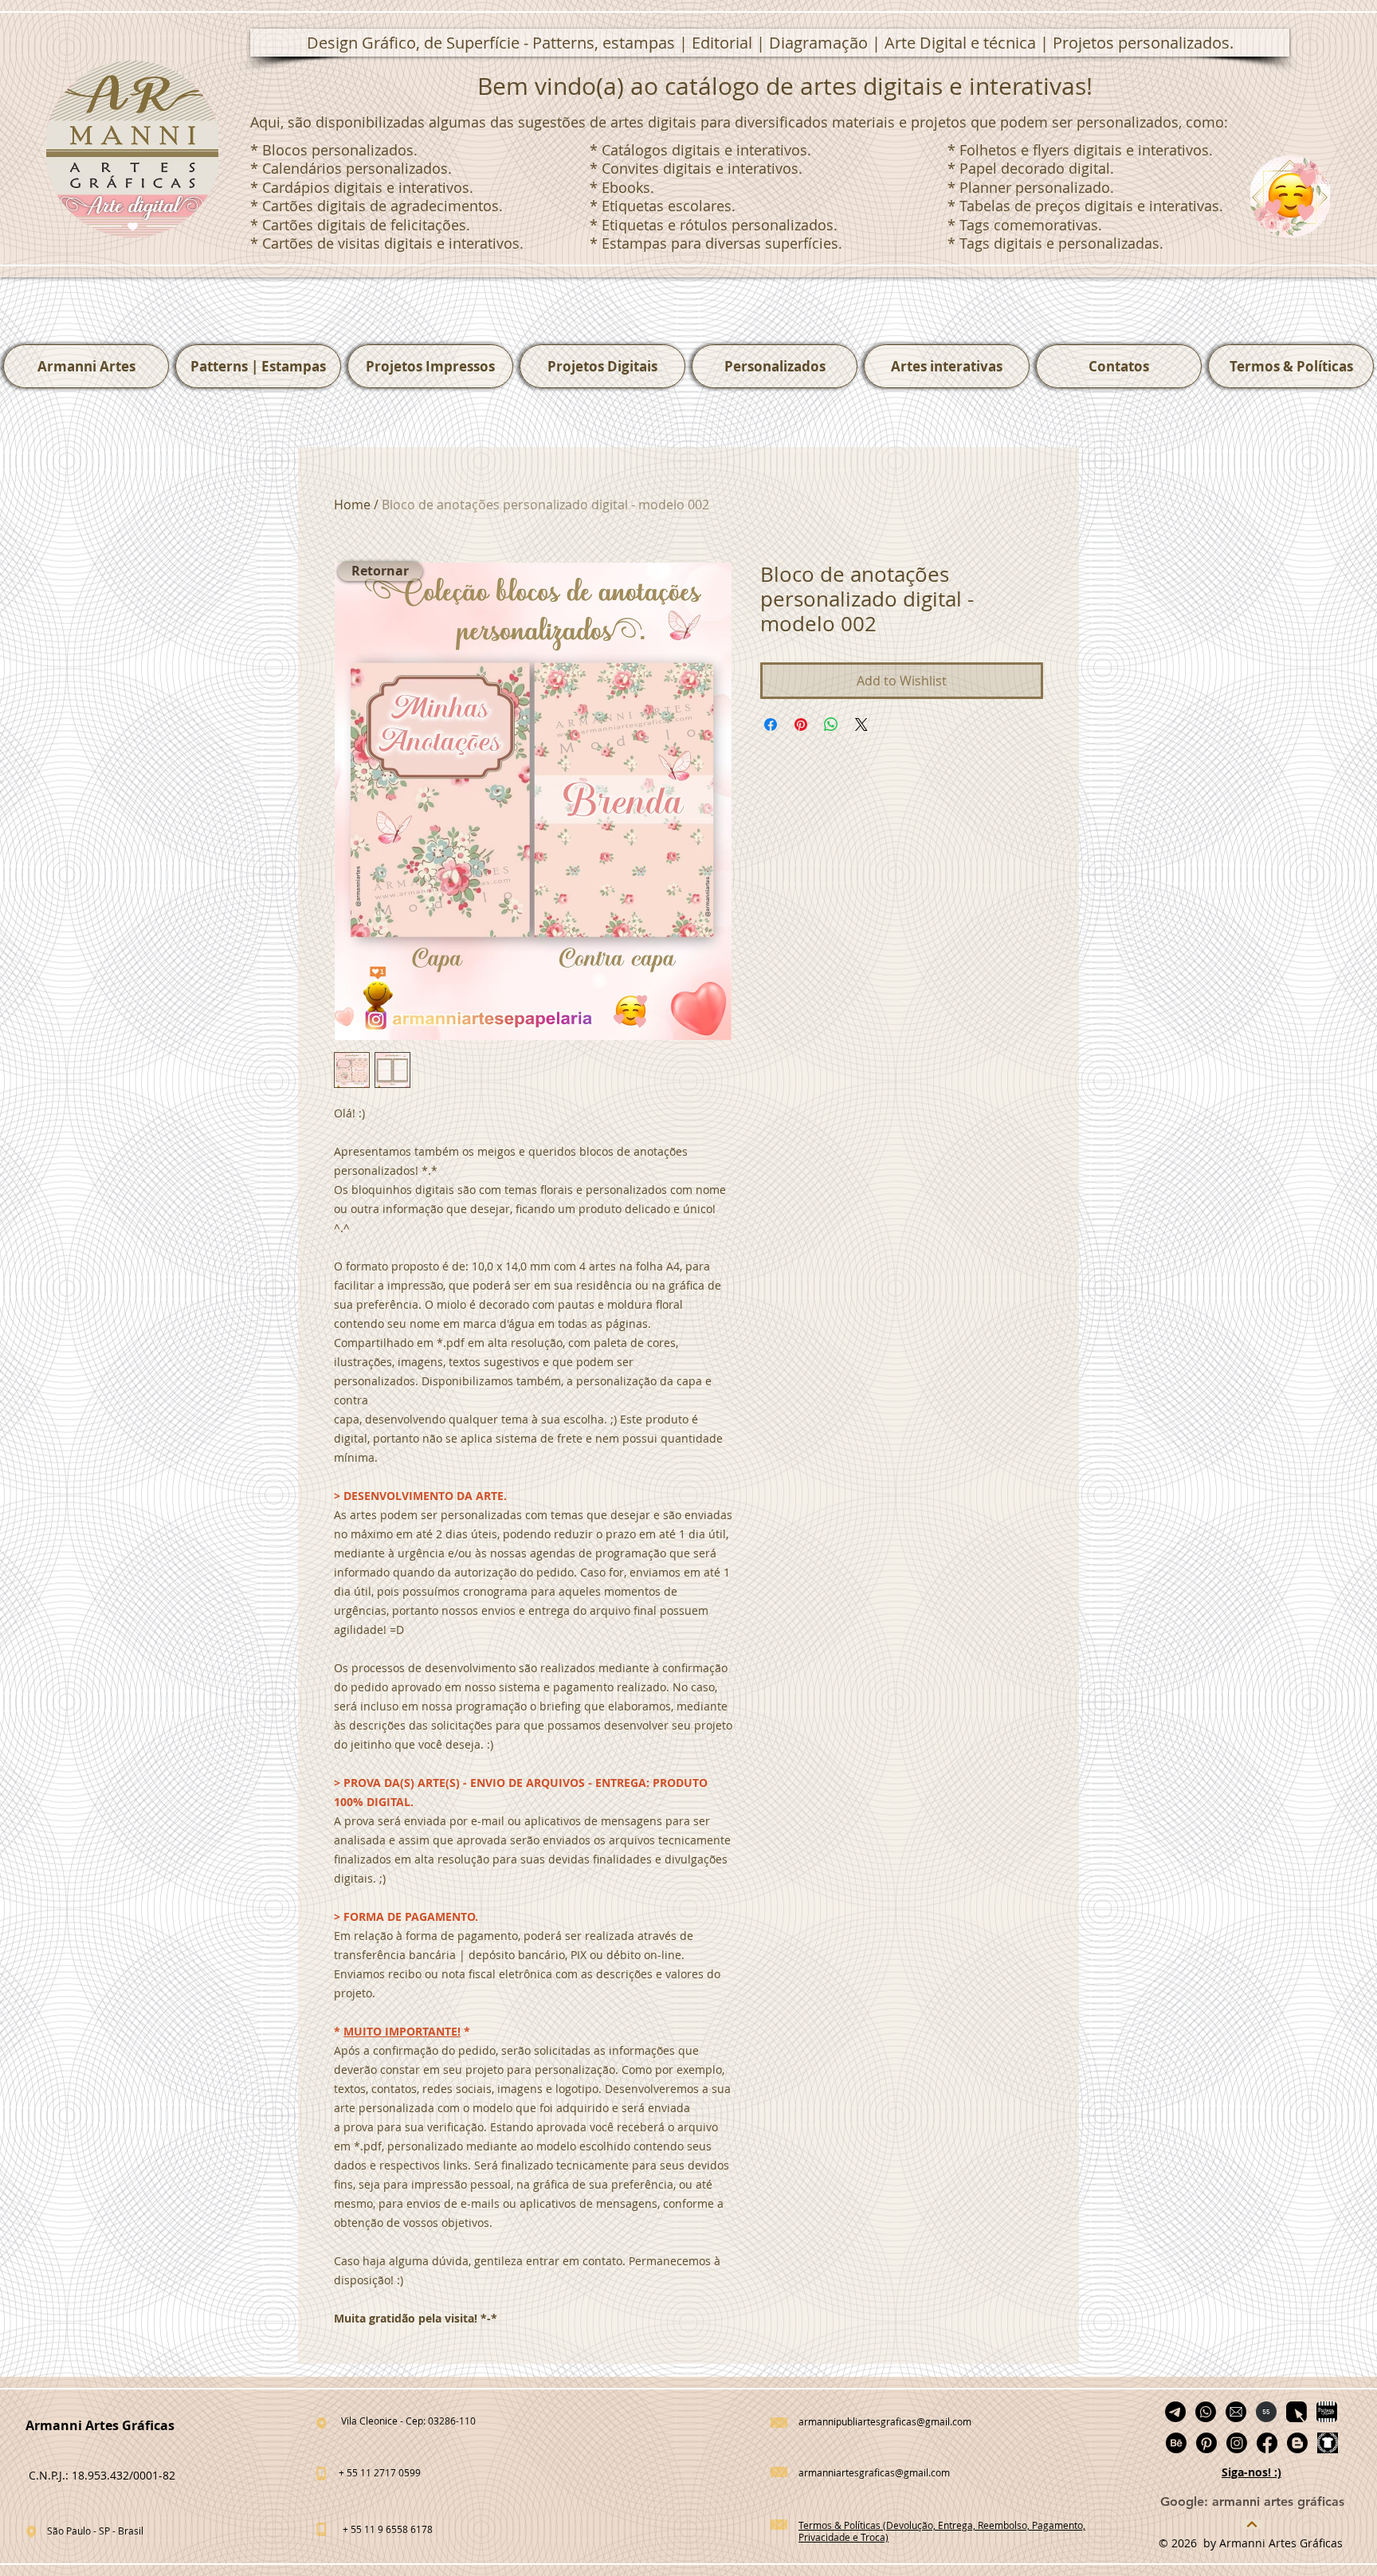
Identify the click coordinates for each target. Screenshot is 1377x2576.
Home (352, 505)
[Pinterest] (1206, 2443)
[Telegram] (1175, 2412)
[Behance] (1176, 2443)
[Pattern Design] (1297, 2412)
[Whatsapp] (1206, 2412)
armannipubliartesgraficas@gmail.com (885, 2421)
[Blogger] (1297, 2443)
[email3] (1236, 2412)
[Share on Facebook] (771, 724)
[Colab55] (1266, 2412)
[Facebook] (1267, 2443)
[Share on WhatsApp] (831, 724)
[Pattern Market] (1327, 2412)
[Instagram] (1237, 2443)
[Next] (1252, 2524)
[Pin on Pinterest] (801, 724)
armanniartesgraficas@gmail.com (874, 2472)
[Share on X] (861, 724)
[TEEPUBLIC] (1328, 2443)
